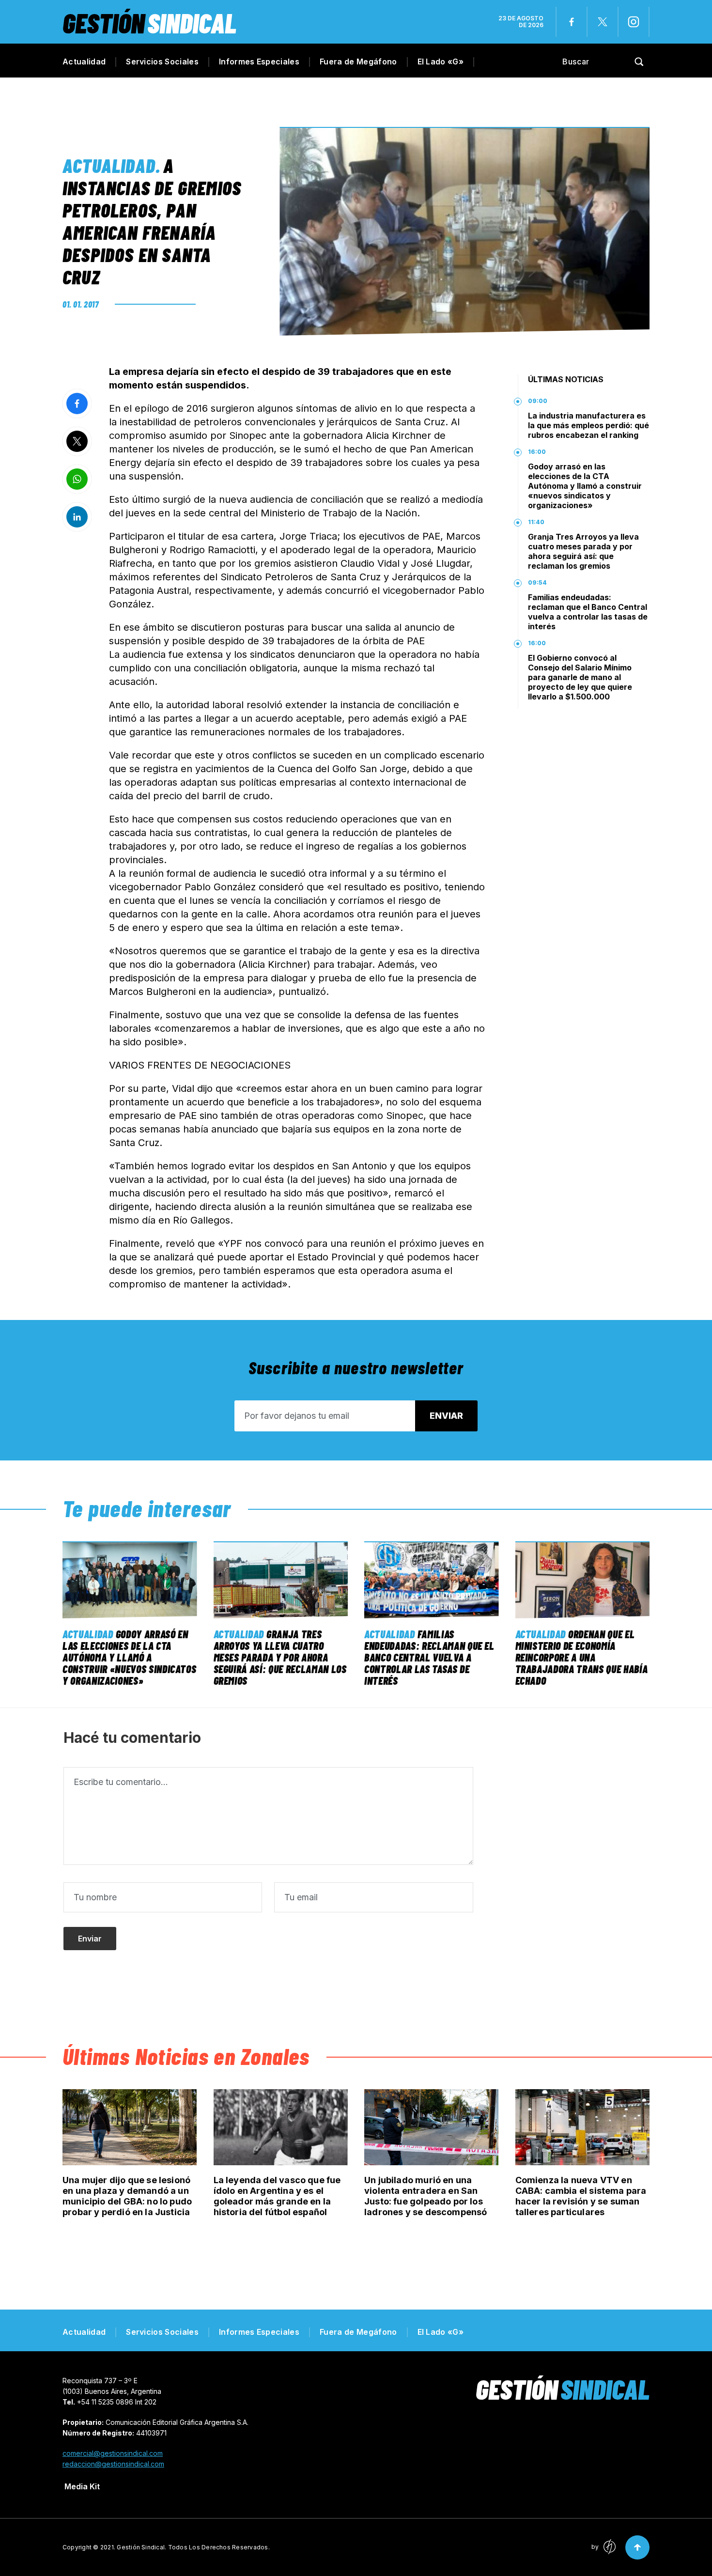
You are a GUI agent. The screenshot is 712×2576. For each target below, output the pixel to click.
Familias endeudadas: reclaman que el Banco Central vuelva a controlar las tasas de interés (588, 612)
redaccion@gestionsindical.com (113, 2464)
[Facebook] (572, 22)
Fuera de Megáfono (358, 62)
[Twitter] (603, 22)
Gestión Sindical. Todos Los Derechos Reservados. (193, 2547)
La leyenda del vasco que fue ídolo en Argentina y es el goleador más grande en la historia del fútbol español (277, 2196)
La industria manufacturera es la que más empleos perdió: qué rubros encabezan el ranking (588, 425)
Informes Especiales (259, 62)
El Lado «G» (441, 62)
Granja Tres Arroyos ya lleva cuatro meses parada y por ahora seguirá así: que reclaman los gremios (583, 551)
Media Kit (82, 2486)
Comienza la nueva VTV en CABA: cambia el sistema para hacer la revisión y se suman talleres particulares (581, 2196)
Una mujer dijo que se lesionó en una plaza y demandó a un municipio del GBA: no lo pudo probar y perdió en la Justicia (127, 2196)
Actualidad (84, 62)
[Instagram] (634, 22)
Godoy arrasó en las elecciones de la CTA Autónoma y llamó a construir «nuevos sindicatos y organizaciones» (585, 486)
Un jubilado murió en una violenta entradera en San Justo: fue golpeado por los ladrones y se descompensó (426, 2196)
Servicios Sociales (162, 62)
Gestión (149, 23)
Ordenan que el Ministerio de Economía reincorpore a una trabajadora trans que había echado (582, 1657)
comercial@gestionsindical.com (113, 2453)
